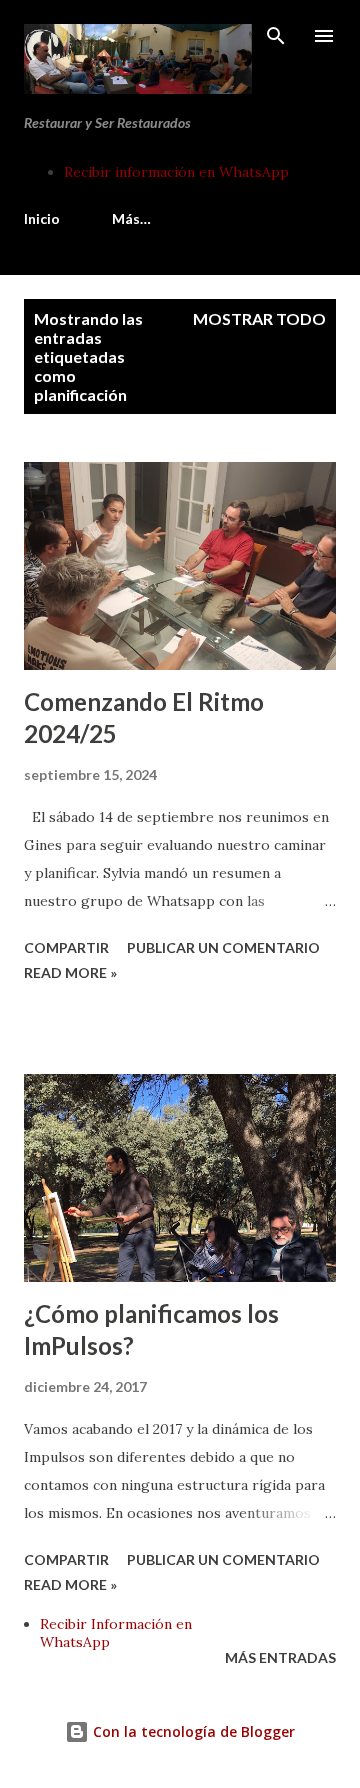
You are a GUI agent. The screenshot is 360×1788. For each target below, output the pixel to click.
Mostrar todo (259, 318)
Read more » (70, 972)
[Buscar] (276, 36)
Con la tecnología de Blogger (192, 1731)
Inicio (42, 218)
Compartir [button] (66, 947)
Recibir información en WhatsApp (176, 172)
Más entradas (280, 1657)
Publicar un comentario (223, 947)
